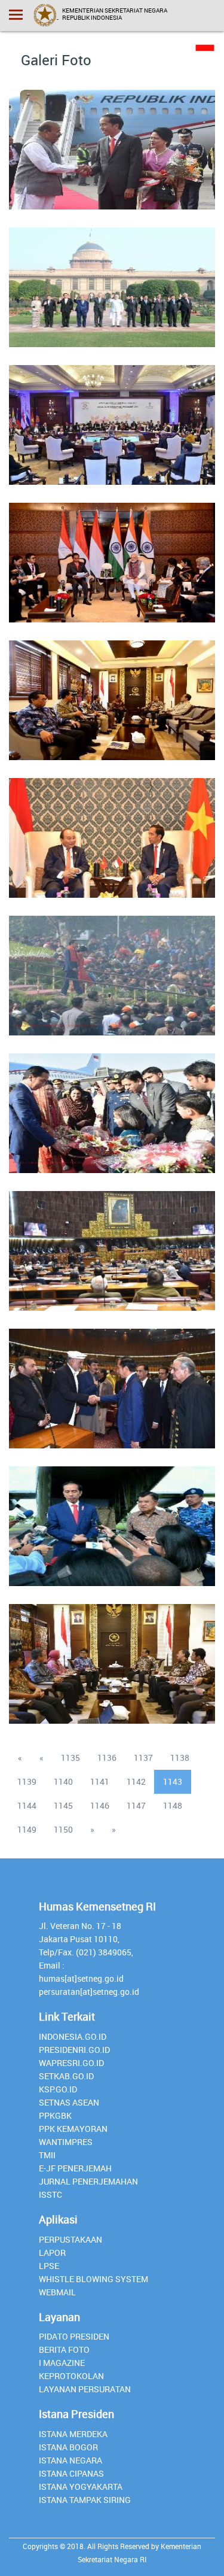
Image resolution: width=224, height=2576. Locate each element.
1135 (70, 1758)
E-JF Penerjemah (75, 2168)
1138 (180, 1758)
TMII (47, 2155)
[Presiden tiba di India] (112, 142)
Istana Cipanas (71, 2473)
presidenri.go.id (74, 2050)
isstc (50, 2194)
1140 (63, 1781)
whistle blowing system (93, 2279)
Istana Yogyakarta (81, 2487)
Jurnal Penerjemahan (88, 2181)
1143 (173, 1781)
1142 (136, 1781)
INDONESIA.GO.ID (73, 2036)
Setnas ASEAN (69, 2102)
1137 (143, 1758)
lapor (52, 2253)
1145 (63, 1805)
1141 (100, 1781)
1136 (107, 1758)
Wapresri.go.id (71, 2063)
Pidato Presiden (74, 2336)
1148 (173, 1805)
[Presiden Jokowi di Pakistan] (112, 1381)
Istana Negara (70, 2460)
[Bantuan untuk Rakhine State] (112, 1519)
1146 (100, 1805)
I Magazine (62, 2363)
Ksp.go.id (58, 2089)
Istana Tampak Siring (85, 2500)
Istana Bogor (68, 2447)
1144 (27, 1805)
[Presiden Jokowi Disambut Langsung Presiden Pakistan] (112, 1106)
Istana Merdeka (73, 2434)
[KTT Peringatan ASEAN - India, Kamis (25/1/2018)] (112, 280)
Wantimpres (66, 2142)
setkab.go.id (66, 2076)
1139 (27, 1781)
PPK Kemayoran (73, 2129)
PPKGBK (55, 2115)
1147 (136, 1805)
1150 (63, 1829)
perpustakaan (70, 2239)
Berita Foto (64, 2349)
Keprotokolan (71, 2376)
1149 (27, 1829)
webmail (57, 2292)
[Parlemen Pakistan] (112, 1244)
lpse (49, 2266)
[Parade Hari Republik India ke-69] (112, 968)
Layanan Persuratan (85, 2389)
